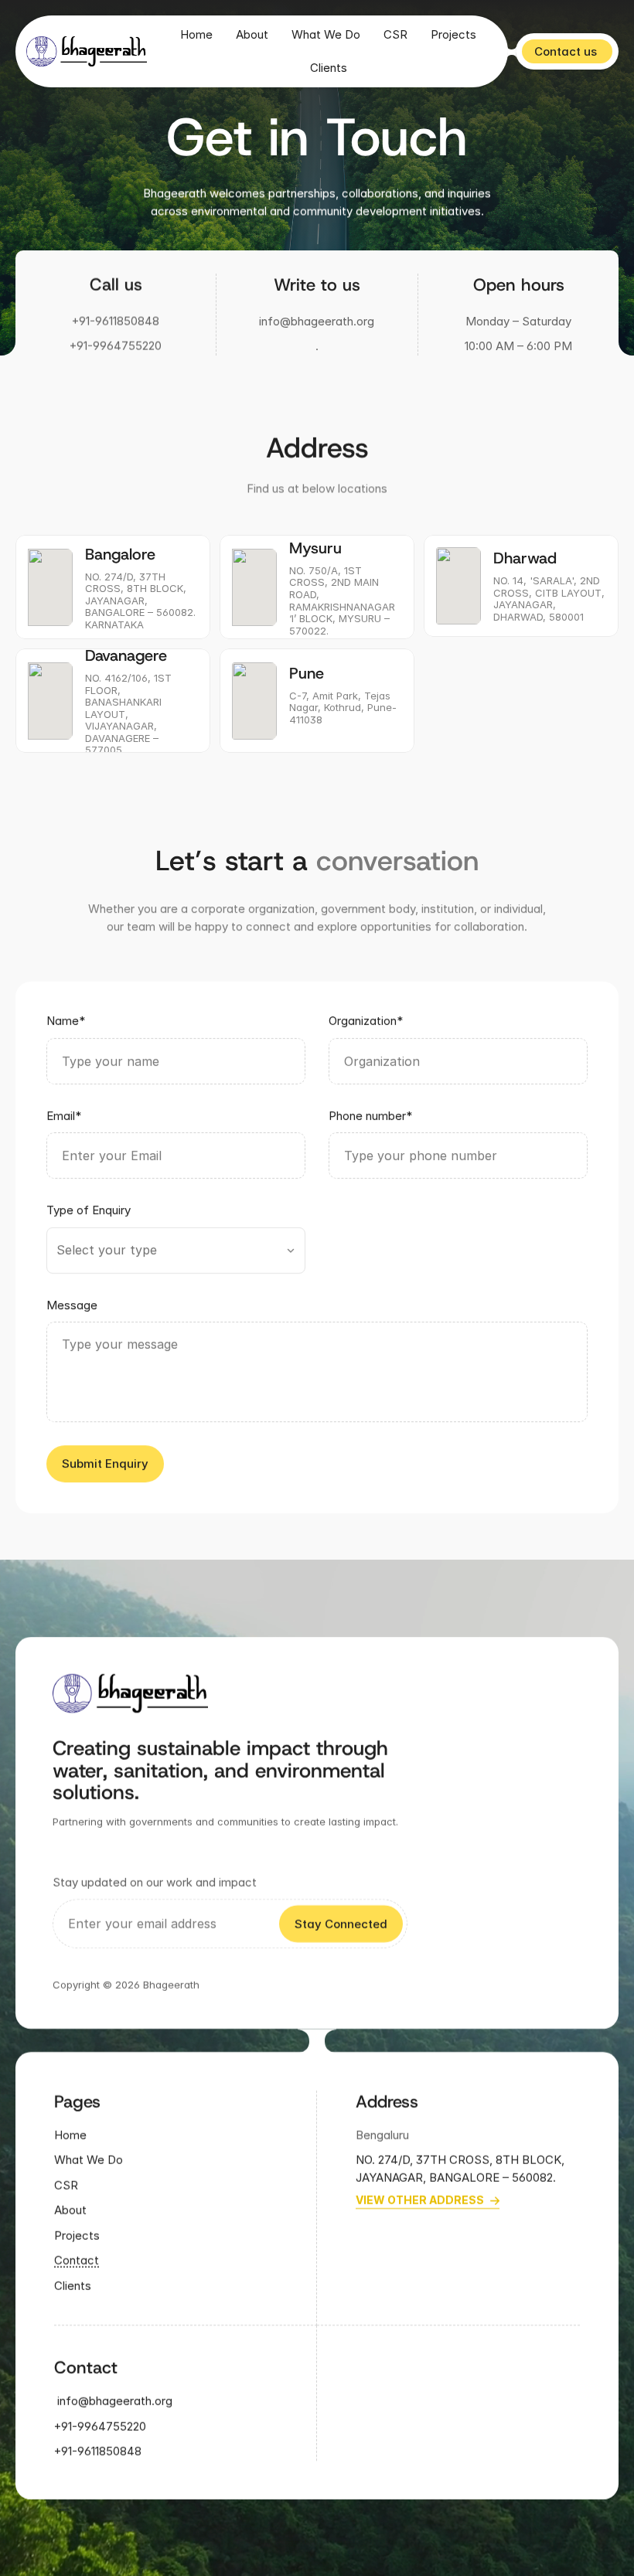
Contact (77, 2260)
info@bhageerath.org (317, 321)
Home (196, 34)
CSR (395, 34)
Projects (453, 34)
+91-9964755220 (116, 346)
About (252, 34)
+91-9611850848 (116, 321)
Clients (329, 68)
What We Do (326, 34)
